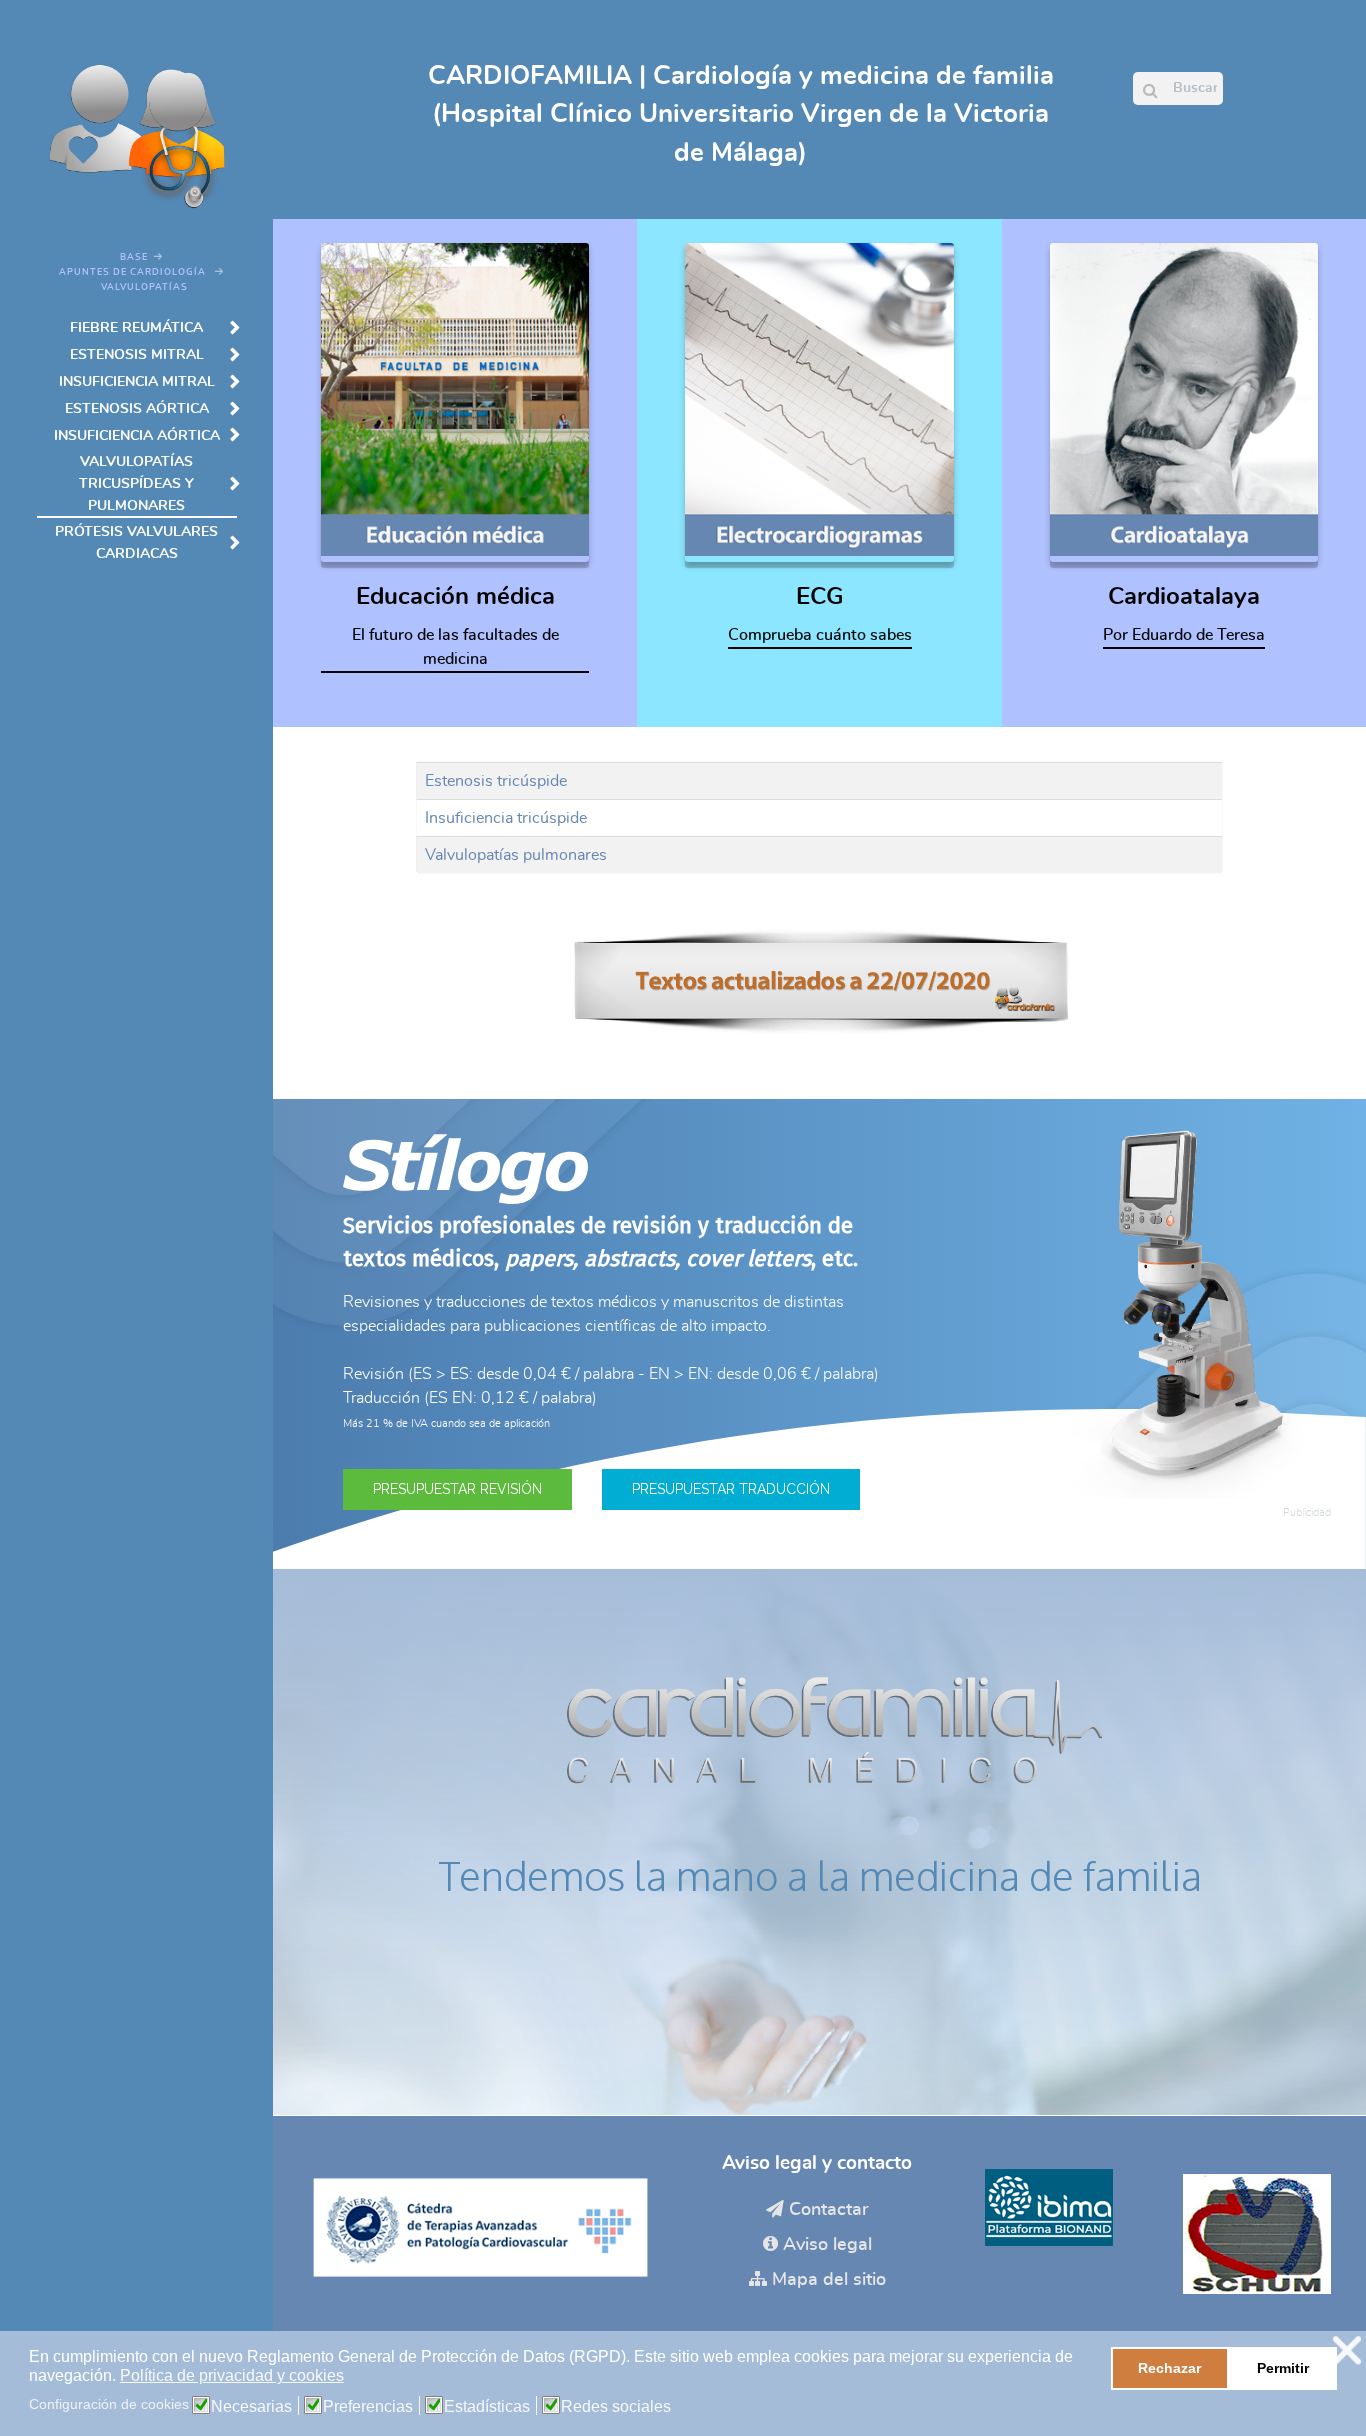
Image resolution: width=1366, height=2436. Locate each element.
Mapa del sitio (829, 2280)
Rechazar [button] (1169, 2368)
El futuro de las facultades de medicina (455, 647)
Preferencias (368, 2407)
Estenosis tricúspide (496, 781)
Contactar (829, 2210)
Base (134, 257)
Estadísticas (487, 2407)
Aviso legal (827, 2245)
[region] (819, 1334)
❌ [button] (1347, 2350)
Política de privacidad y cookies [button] (232, 2375)
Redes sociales (616, 2407)
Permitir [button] (1283, 2368)
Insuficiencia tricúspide (506, 818)
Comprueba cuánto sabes (820, 635)
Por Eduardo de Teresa (1184, 635)
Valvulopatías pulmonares (516, 855)
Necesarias (251, 2407)
